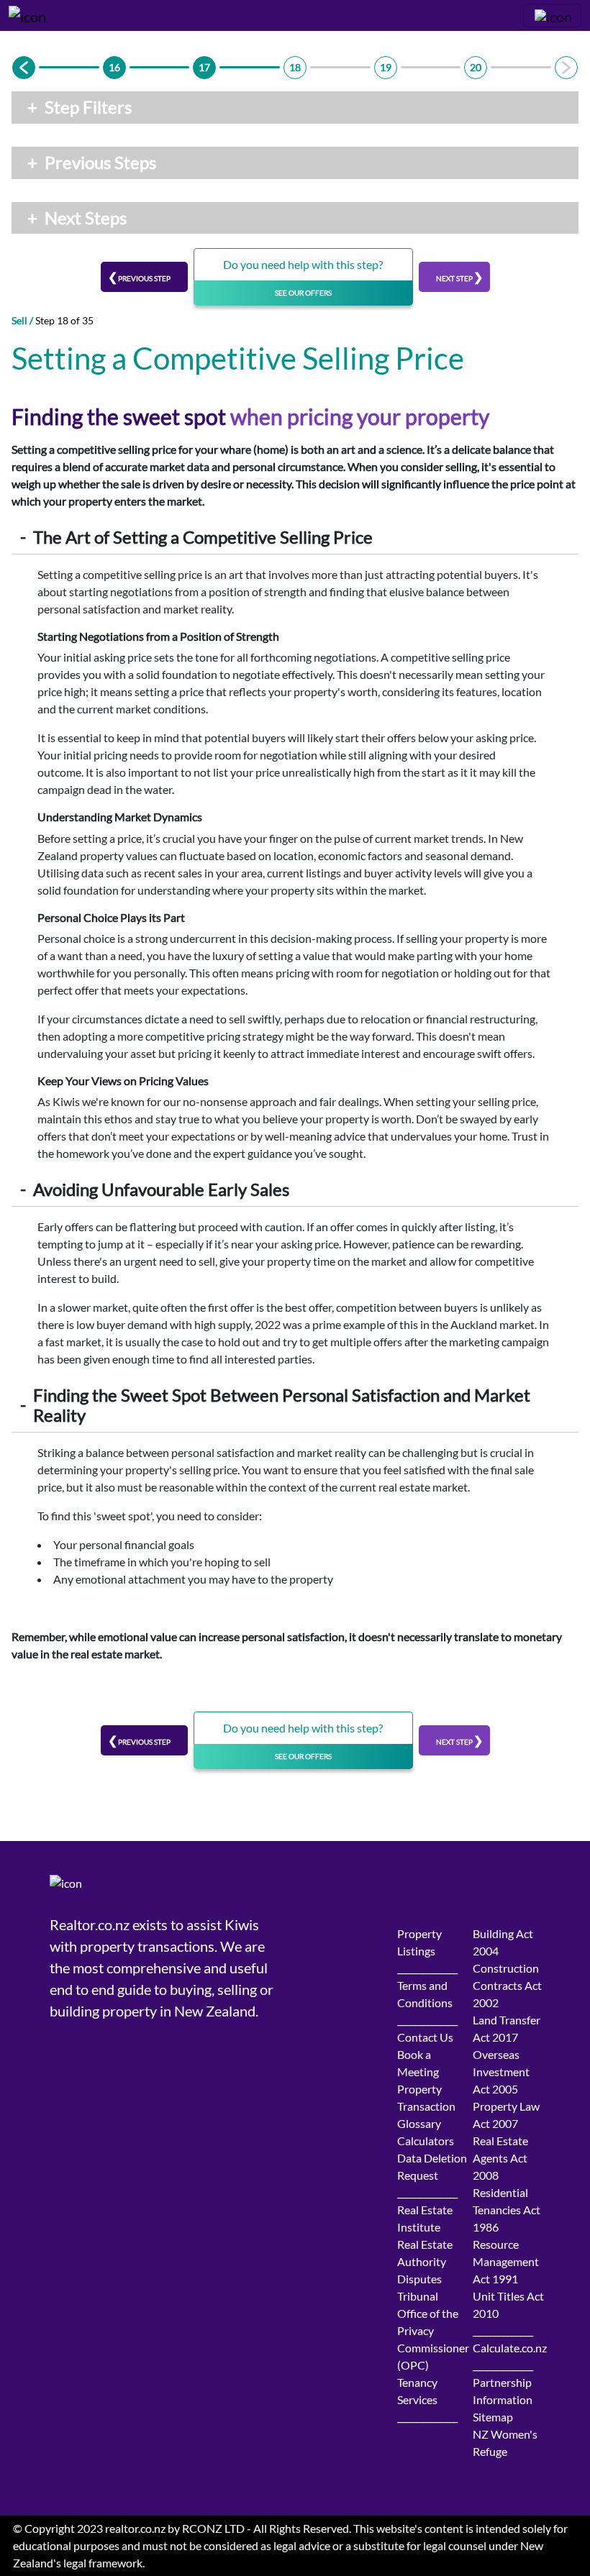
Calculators (426, 2141)
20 (476, 67)
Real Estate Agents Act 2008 (500, 2158)
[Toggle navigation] (552, 15)
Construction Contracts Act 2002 (507, 1985)
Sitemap (493, 2417)
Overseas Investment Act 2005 (501, 2072)
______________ (427, 1968)
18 (295, 67)
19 (386, 67)
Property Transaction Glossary (426, 2106)
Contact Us (425, 2037)
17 (204, 67)
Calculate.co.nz (510, 2348)
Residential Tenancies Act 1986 (507, 2210)
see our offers (303, 293)
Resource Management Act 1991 (506, 2261)
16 (114, 67)
